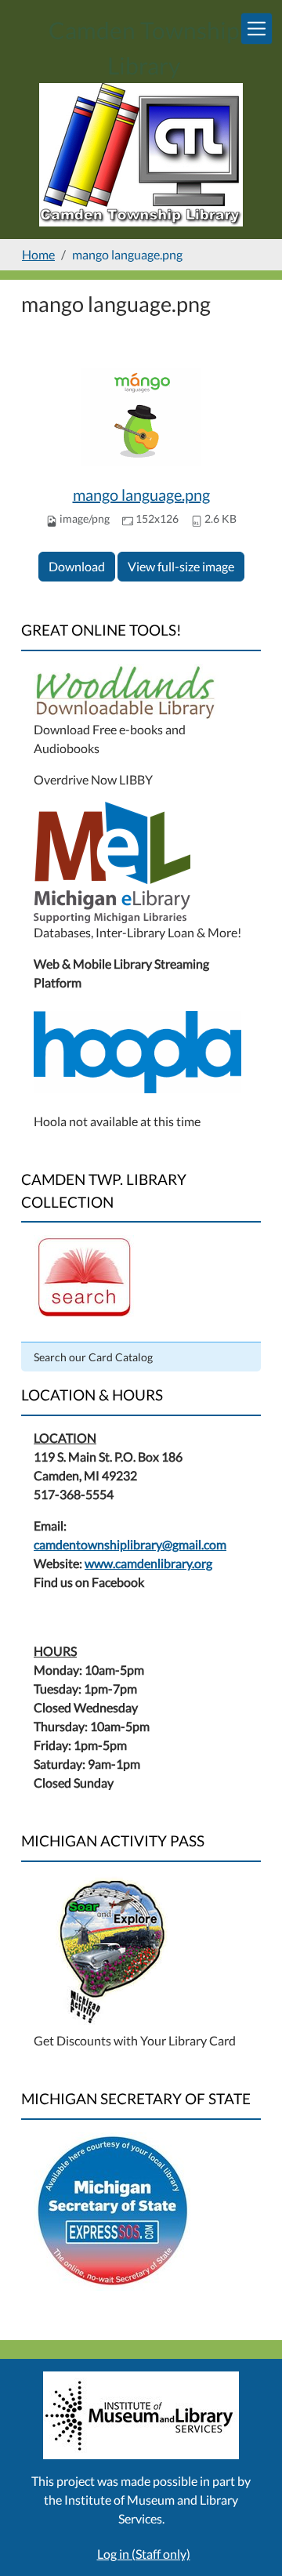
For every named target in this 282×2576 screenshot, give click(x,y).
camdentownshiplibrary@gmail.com (130, 1544)
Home (38, 254)
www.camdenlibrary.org (148, 1563)
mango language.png (141, 495)
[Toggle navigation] (257, 29)
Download (77, 566)
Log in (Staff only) (144, 2554)
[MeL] (112, 860)
